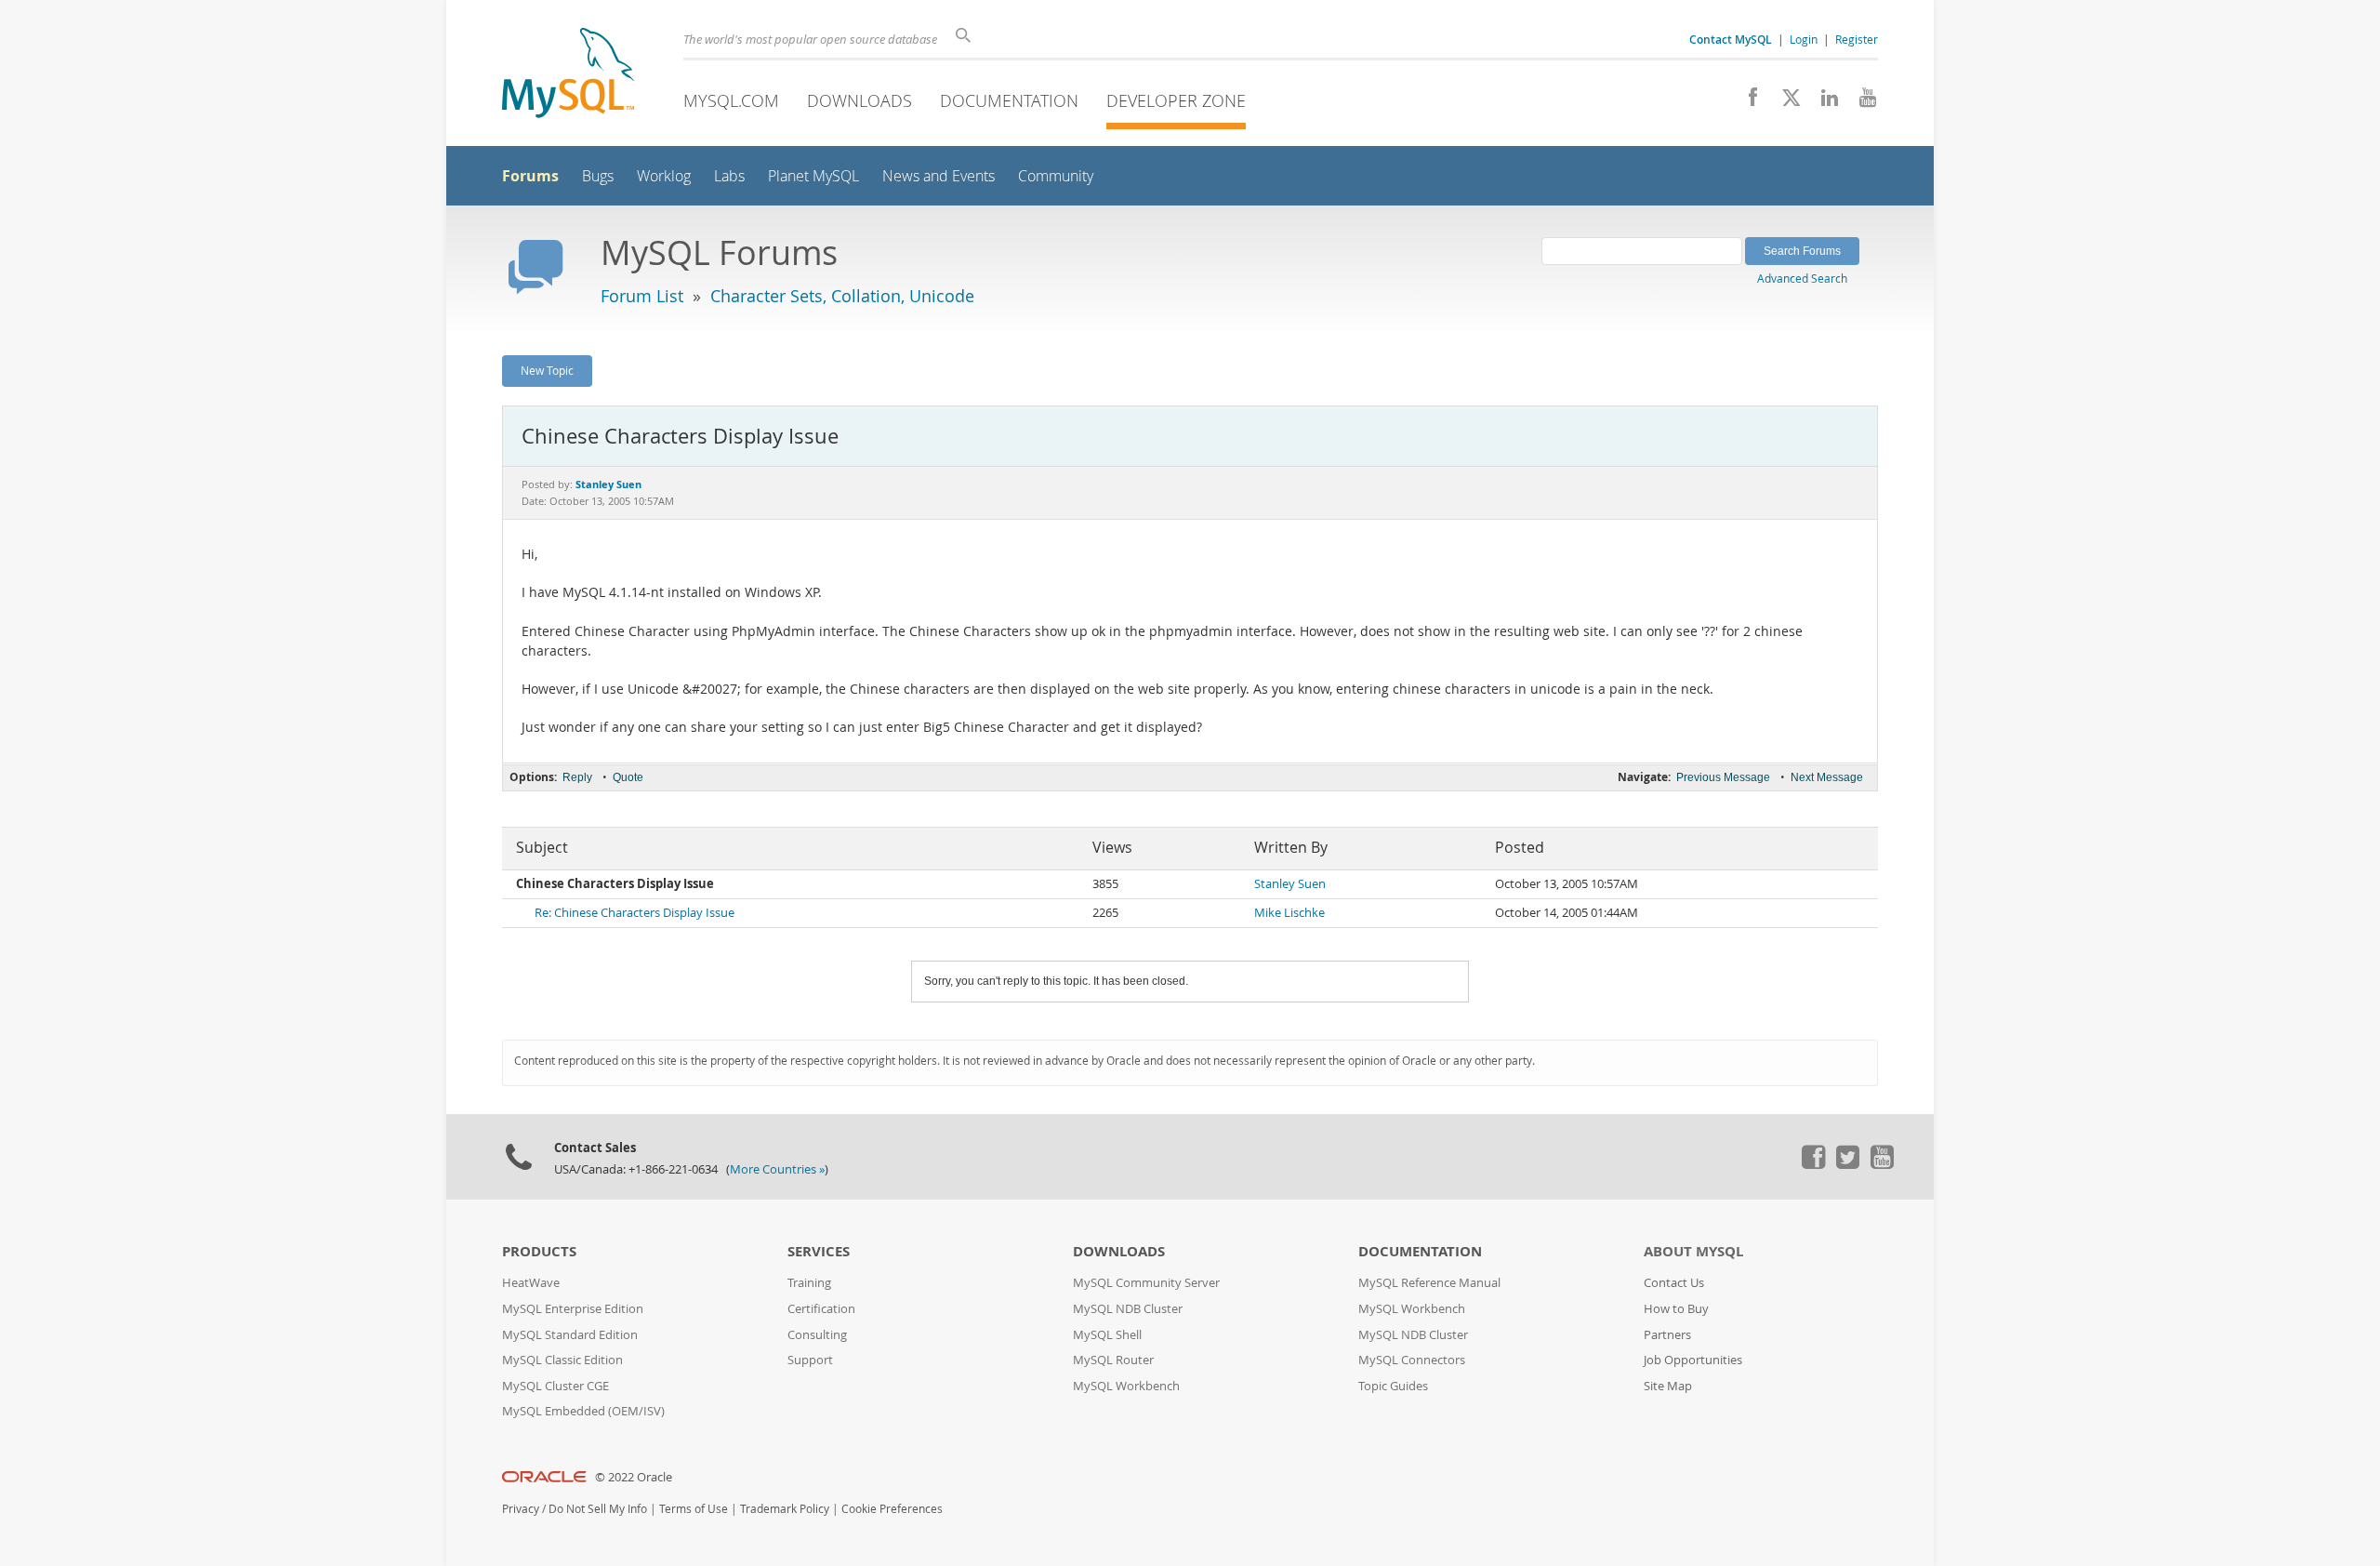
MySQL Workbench (1126, 1386)
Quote (628, 777)
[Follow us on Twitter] (1847, 1164)
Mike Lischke (1289, 913)
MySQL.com (731, 100)
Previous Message (1723, 777)
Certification (821, 1309)
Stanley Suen (1290, 884)
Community (1056, 176)
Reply (577, 777)
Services (819, 1251)
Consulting (817, 1335)
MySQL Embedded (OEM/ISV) (583, 1411)
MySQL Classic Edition (562, 1360)
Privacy (521, 1509)
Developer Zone (1176, 100)
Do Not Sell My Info (598, 1509)
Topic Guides (1393, 1386)
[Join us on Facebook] (1746, 102)
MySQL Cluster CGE (555, 1386)
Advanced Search (1802, 278)
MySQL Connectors (1412, 1360)
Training (809, 1283)
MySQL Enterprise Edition (573, 1309)
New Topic (547, 370)
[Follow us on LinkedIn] (1823, 102)
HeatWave (531, 1283)
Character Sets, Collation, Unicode (842, 296)
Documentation (1009, 100)
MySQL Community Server (1146, 1283)
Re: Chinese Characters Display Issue (635, 913)
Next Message (1827, 777)
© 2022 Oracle (634, 1477)
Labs (729, 176)
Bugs (598, 176)
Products (539, 1251)
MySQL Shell (1107, 1335)
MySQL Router (1113, 1360)
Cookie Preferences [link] (892, 1509)
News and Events (939, 176)
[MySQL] (568, 75)
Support (810, 1360)
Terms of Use (694, 1509)
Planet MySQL (813, 176)
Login (1804, 39)
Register (1857, 39)
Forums (530, 176)
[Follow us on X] (1785, 102)
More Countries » (777, 1169)
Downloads (859, 100)
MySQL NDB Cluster (1128, 1309)
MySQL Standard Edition (570, 1335)
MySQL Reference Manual (1429, 1283)
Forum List (642, 296)
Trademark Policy (785, 1509)
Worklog (664, 176)
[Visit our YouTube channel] (1861, 102)
